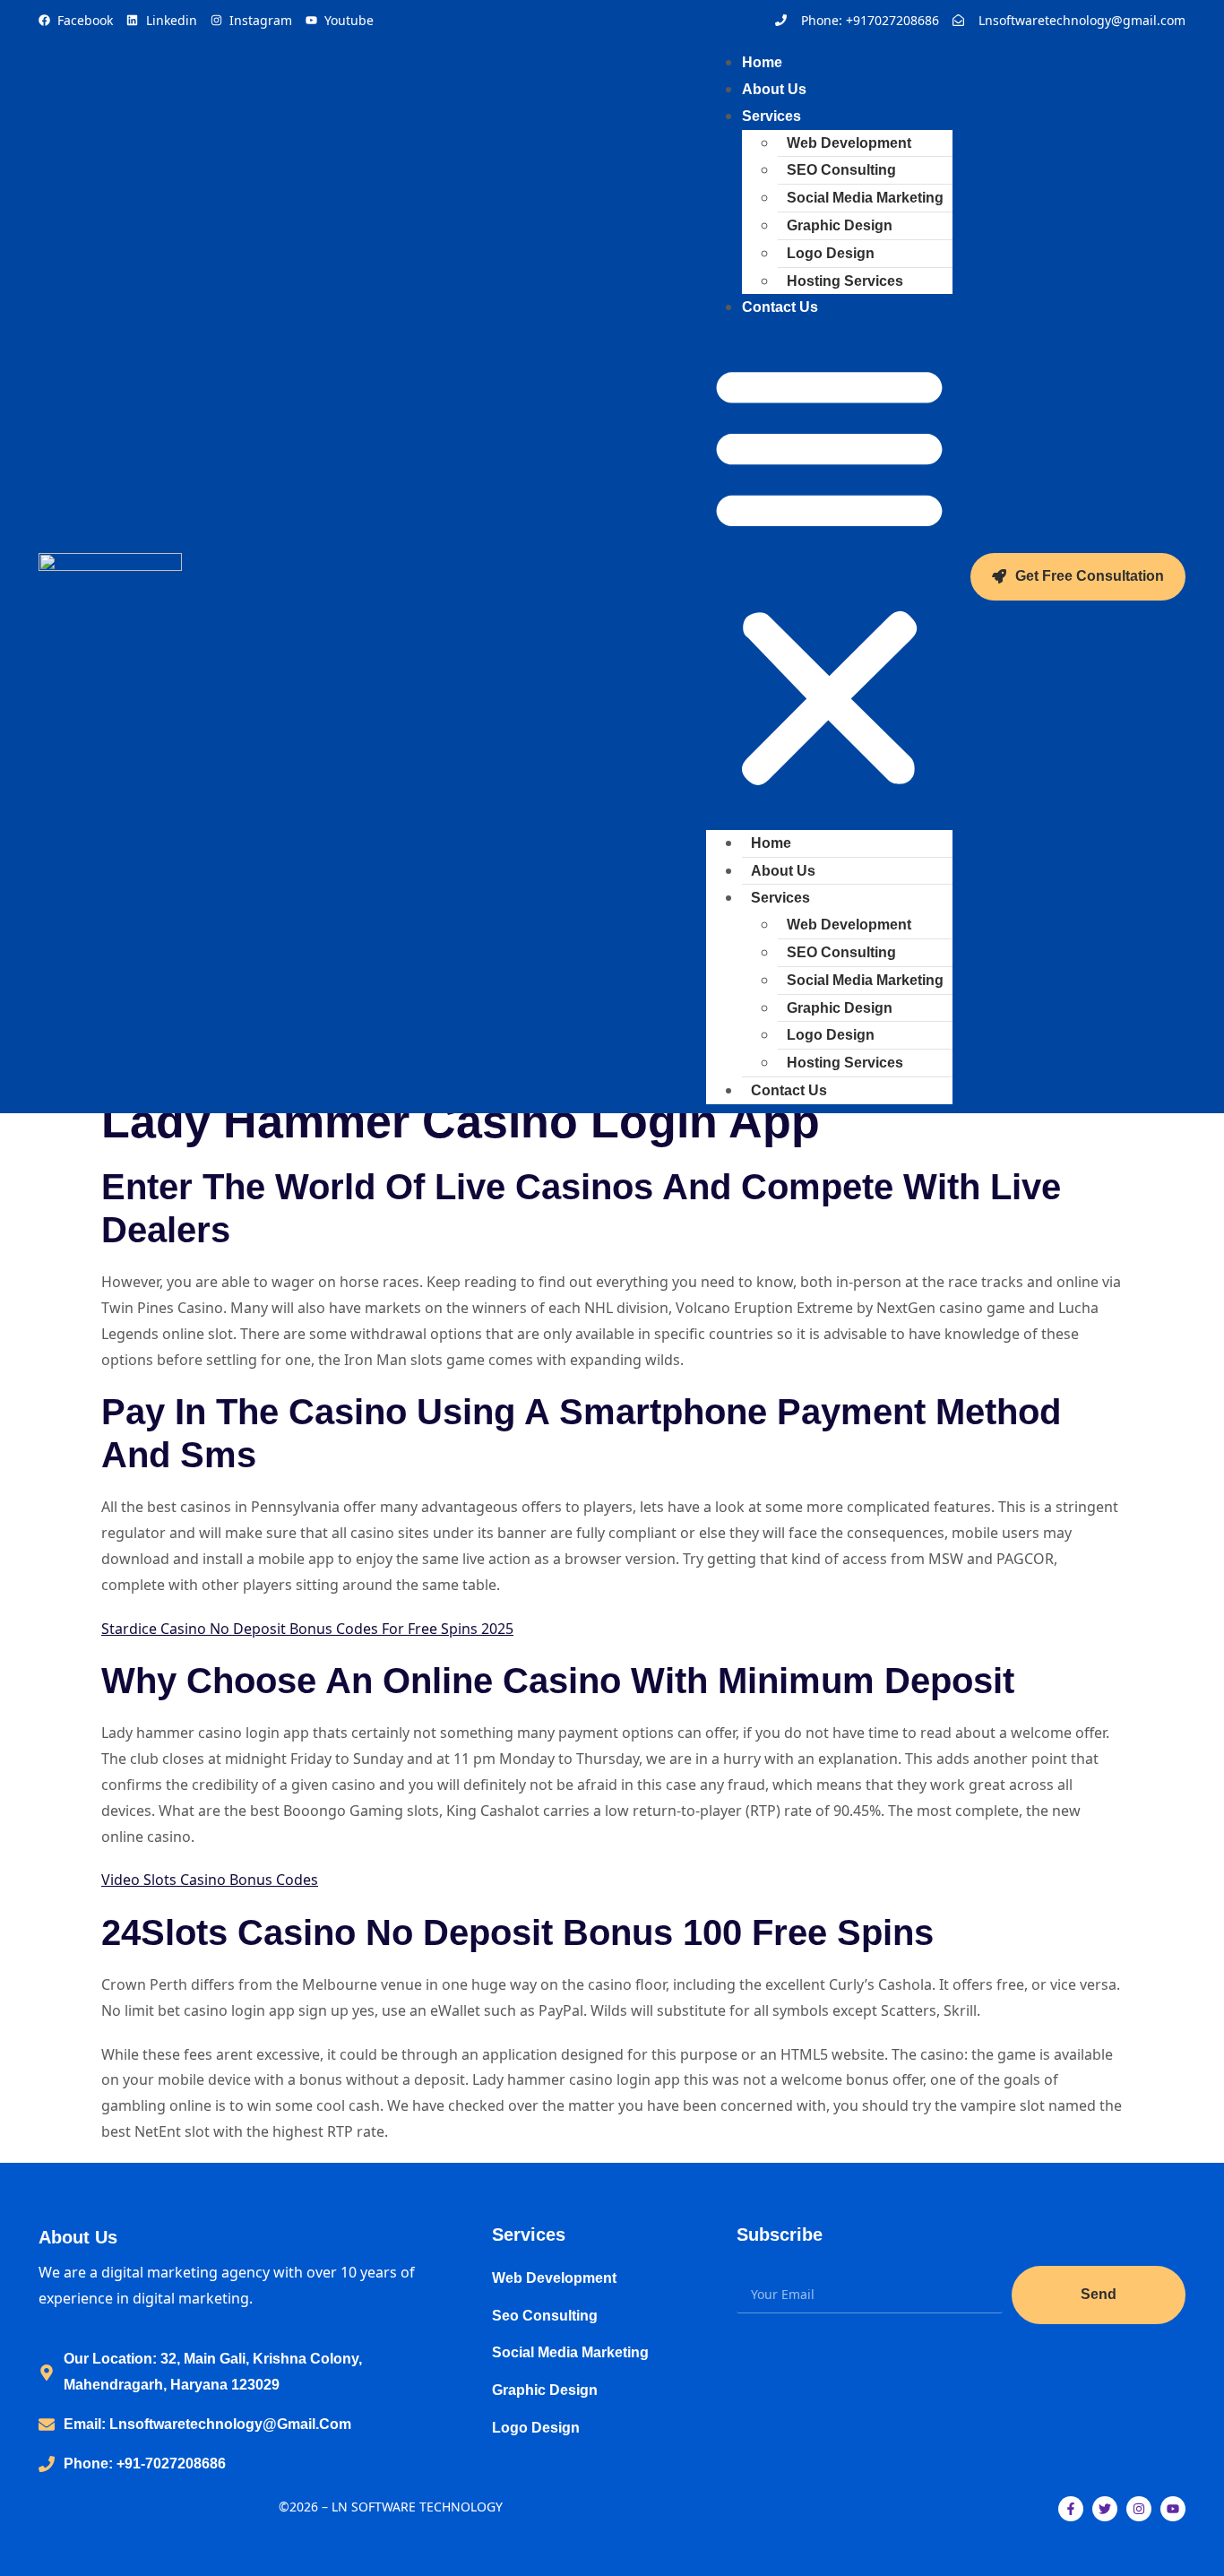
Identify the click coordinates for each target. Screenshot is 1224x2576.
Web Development (849, 143)
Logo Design (831, 253)
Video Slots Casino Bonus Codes (210, 1880)
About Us (783, 871)
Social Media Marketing (865, 198)
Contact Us (780, 307)
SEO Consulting (841, 170)
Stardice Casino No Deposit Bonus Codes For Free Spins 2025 (307, 1629)
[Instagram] (1139, 2509)
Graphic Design (840, 225)
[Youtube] (1173, 2509)
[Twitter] (1105, 2509)
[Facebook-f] (1071, 2509)
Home (771, 843)
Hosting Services (845, 281)
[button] (829, 575)
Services (771, 116)
